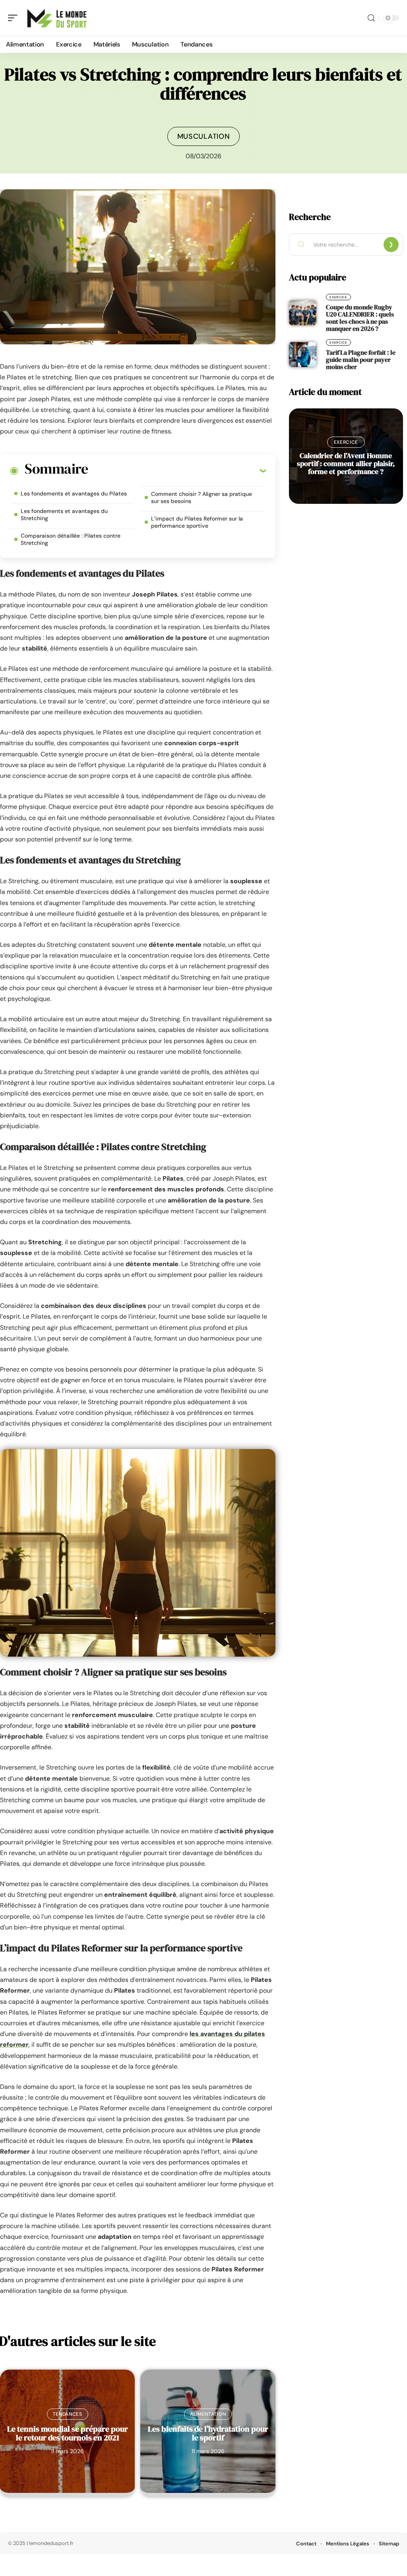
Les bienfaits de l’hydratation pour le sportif (208, 2433)
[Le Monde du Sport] (57, 18)
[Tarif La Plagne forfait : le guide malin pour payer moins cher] (303, 354)
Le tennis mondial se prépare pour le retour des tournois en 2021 (68, 2433)
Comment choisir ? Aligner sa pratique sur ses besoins (202, 497)
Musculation (204, 136)
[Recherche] (371, 18)
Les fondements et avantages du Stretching (64, 515)
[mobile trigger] (15, 18)
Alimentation (208, 2414)
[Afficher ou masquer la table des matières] (177, 470)
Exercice (338, 297)
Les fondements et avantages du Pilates (74, 493)
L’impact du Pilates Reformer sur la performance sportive (197, 522)
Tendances (68, 2414)
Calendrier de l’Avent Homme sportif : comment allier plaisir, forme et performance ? (346, 463)
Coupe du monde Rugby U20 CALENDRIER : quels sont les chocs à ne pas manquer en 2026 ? (360, 318)
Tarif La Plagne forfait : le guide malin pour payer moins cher (361, 359)
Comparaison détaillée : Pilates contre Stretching (71, 539)
